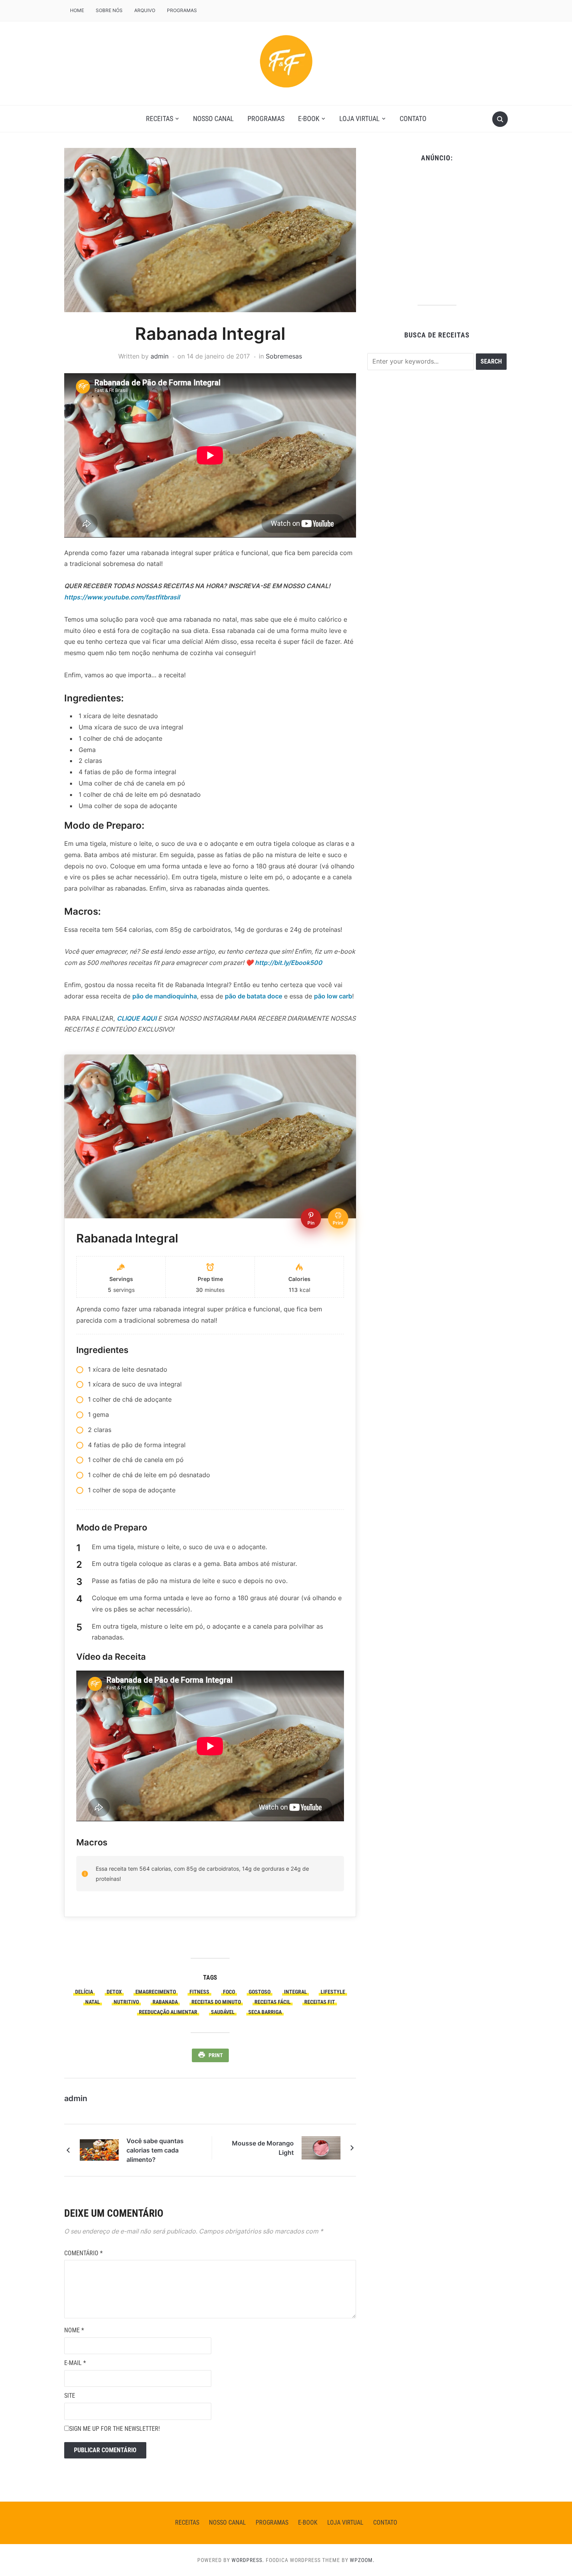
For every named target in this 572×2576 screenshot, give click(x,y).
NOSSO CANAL (213, 119)
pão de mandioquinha (165, 996)
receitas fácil (273, 2002)
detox (114, 1992)
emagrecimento (156, 1992)
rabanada (165, 2002)
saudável (223, 2012)
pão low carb (333, 996)
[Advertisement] (437, 231)
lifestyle (333, 1992)
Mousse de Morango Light (263, 2148)
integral (296, 1992)
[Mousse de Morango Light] (321, 2147)
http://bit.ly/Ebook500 (289, 963)
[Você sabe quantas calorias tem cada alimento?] (99, 2149)
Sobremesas (284, 356)
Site (70, 2396)
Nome (74, 2330)
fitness (199, 1992)
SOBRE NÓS (109, 10)
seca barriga (265, 2012)
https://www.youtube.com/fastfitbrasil (122, 597)
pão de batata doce (254, 996)
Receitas (160, 119)
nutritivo (126, 2002)
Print (216, 2055)
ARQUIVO (145, 10)
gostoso (260, 1992)
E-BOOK (309, 119)
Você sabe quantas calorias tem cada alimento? (155, 2150)
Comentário (83, 2253)
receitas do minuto (216, 2002)
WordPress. (248, 2560)
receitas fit (320, 2002)
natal (93, 2002)
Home (77, 10)
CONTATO (413, 119)
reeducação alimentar (168, 2012)
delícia (84, 1992)
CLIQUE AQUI (137, 1018)
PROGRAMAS (182, 10)
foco (229, 1992)
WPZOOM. (362, 2560)
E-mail (75, 2363)
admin (160, 356)
